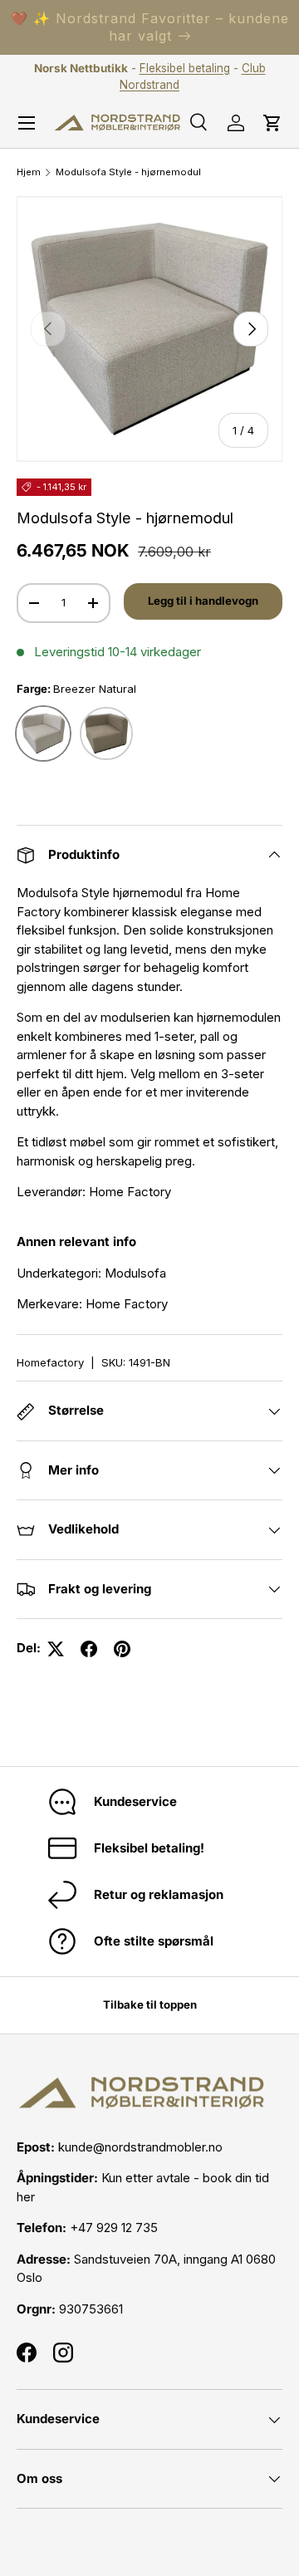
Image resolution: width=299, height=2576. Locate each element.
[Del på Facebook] (89, 1649)
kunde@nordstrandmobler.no (140, 2147)
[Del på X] (56, 1649)
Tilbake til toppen (150, 2004)
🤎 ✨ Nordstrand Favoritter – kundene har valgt (150, 27)
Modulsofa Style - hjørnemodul (128, 172)
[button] (272, 123)
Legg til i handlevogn (203, 601)
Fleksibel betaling (185, 68)
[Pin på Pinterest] (122, 1649)
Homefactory (50, 1362)
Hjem (29, 172)
